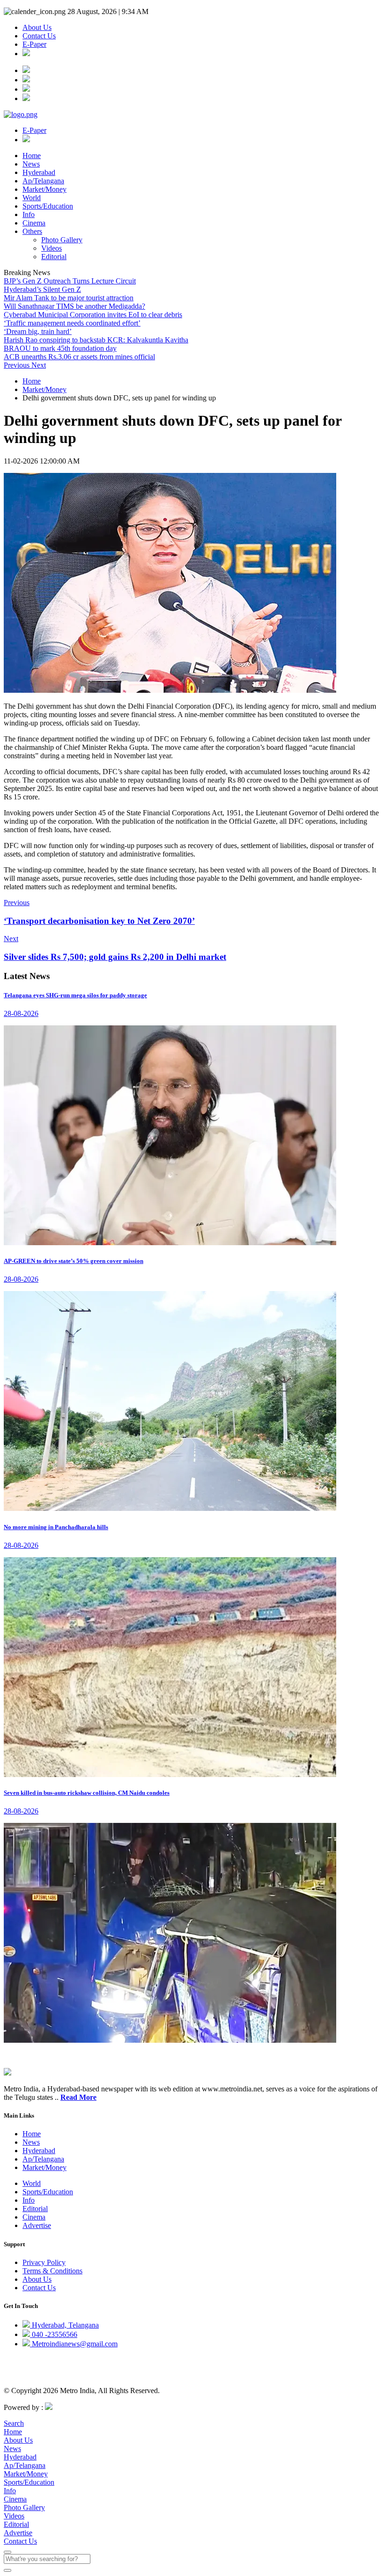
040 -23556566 (54, 2334)
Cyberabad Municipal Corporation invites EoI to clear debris (93, 315)
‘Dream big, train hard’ (38, 331)
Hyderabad (39, 172)
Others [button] (32, 231)
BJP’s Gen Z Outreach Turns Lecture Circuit (70, 281)
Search (14, 2423)
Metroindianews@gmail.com (74, 2344)
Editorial (54, 257)
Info (29, 214)
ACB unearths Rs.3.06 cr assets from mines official (79, 357)
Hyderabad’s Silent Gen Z (42, 289)
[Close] (7, 2552)
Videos (52, 248)
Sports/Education (48, 206)
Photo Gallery (62, 240)
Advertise (37, 2225)
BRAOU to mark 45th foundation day (60, 348)
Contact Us (39, 36)
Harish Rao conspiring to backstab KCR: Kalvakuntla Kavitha (96, 340)
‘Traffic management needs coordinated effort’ (72, 323)
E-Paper (34, 44)
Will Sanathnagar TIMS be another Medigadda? (74, 306)
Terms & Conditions (52, 2271)
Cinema (34, 223)
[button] (18, 365)
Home (32, 156)
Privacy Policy (44, 2262)
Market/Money (44, 189)
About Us (37, 27)
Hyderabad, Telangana (64, 2325)
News (31, 164)
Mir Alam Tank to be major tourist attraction (69, 298)
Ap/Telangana (43, 181)
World (32, 198)
